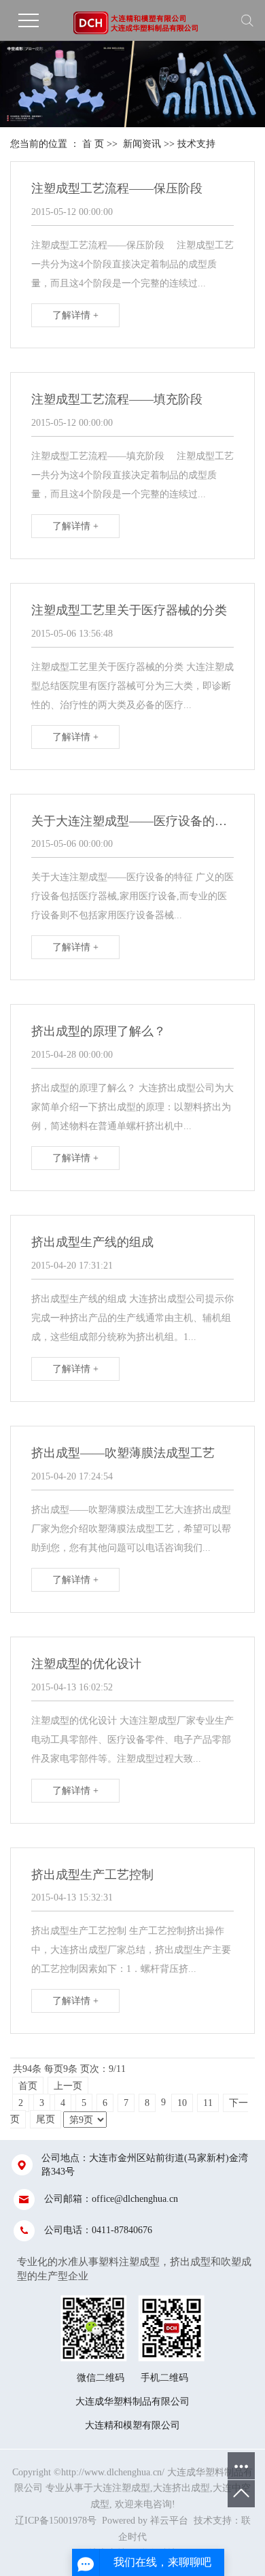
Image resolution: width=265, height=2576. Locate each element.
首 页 (93, 144)
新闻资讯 (142, 144)
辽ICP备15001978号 (56, 2521)
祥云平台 (169, 2521)
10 (182, 2103)
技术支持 (196, 144)
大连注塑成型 (122, 2488)
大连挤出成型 (181, 2488)
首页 (28, 2086)
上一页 (68, 2086)
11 (208, 2103)
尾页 (46, 2119)
